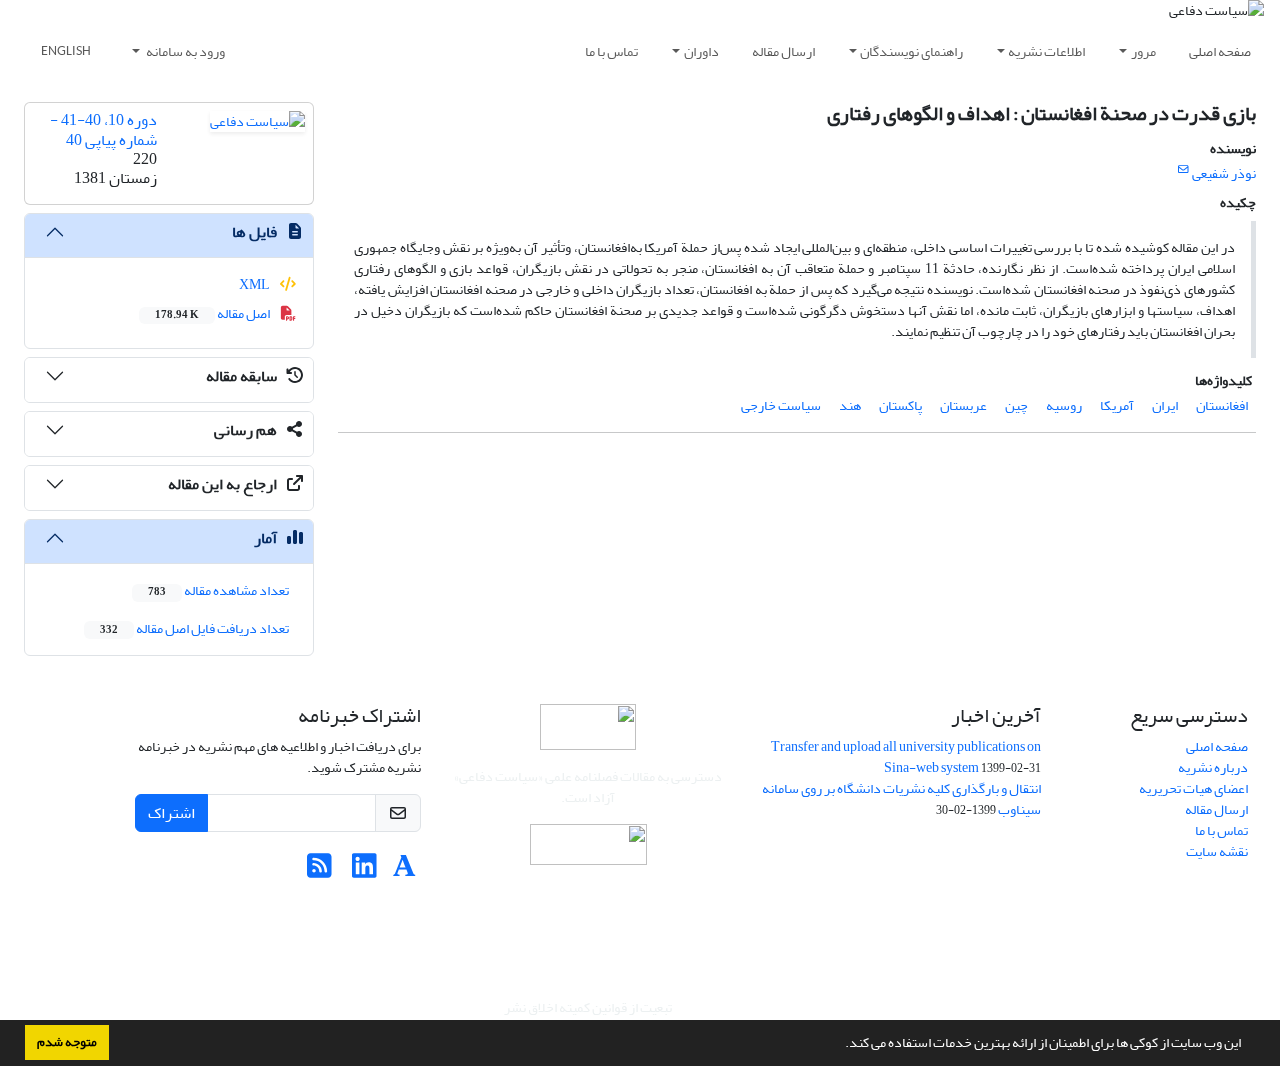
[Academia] (404, 871)
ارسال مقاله (783, 51)
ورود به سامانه (184, 51)
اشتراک (171, 813)
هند (850, 405)
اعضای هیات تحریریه (1193, 788)
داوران (701, 51)
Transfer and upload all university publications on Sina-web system (906, 757)
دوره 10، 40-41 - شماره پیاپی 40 (103, 129)
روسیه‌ (1064, 405)
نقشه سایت (1217, 851)
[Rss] (319, 871)
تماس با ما (611, 51)
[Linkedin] (364, 871)
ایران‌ (1165, 405)
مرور (1143, 51)
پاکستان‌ (900, 405)
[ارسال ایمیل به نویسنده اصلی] (1183, 170)
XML (255, 284)
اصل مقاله (213, 313)
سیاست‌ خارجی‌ (781, 405)
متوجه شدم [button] (67, 1042)
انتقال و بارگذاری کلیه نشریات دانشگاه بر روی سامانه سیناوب (901, 799)
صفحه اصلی (1220, 51)
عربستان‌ (963, 405)
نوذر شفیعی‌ (1224, 173)
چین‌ (1016, 405)
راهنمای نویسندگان (911, 51)
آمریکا (1117, 405)
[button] (840, 1045)
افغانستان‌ (1222, 405)
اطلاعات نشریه (1046, 51)
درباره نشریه (1213, 767)
